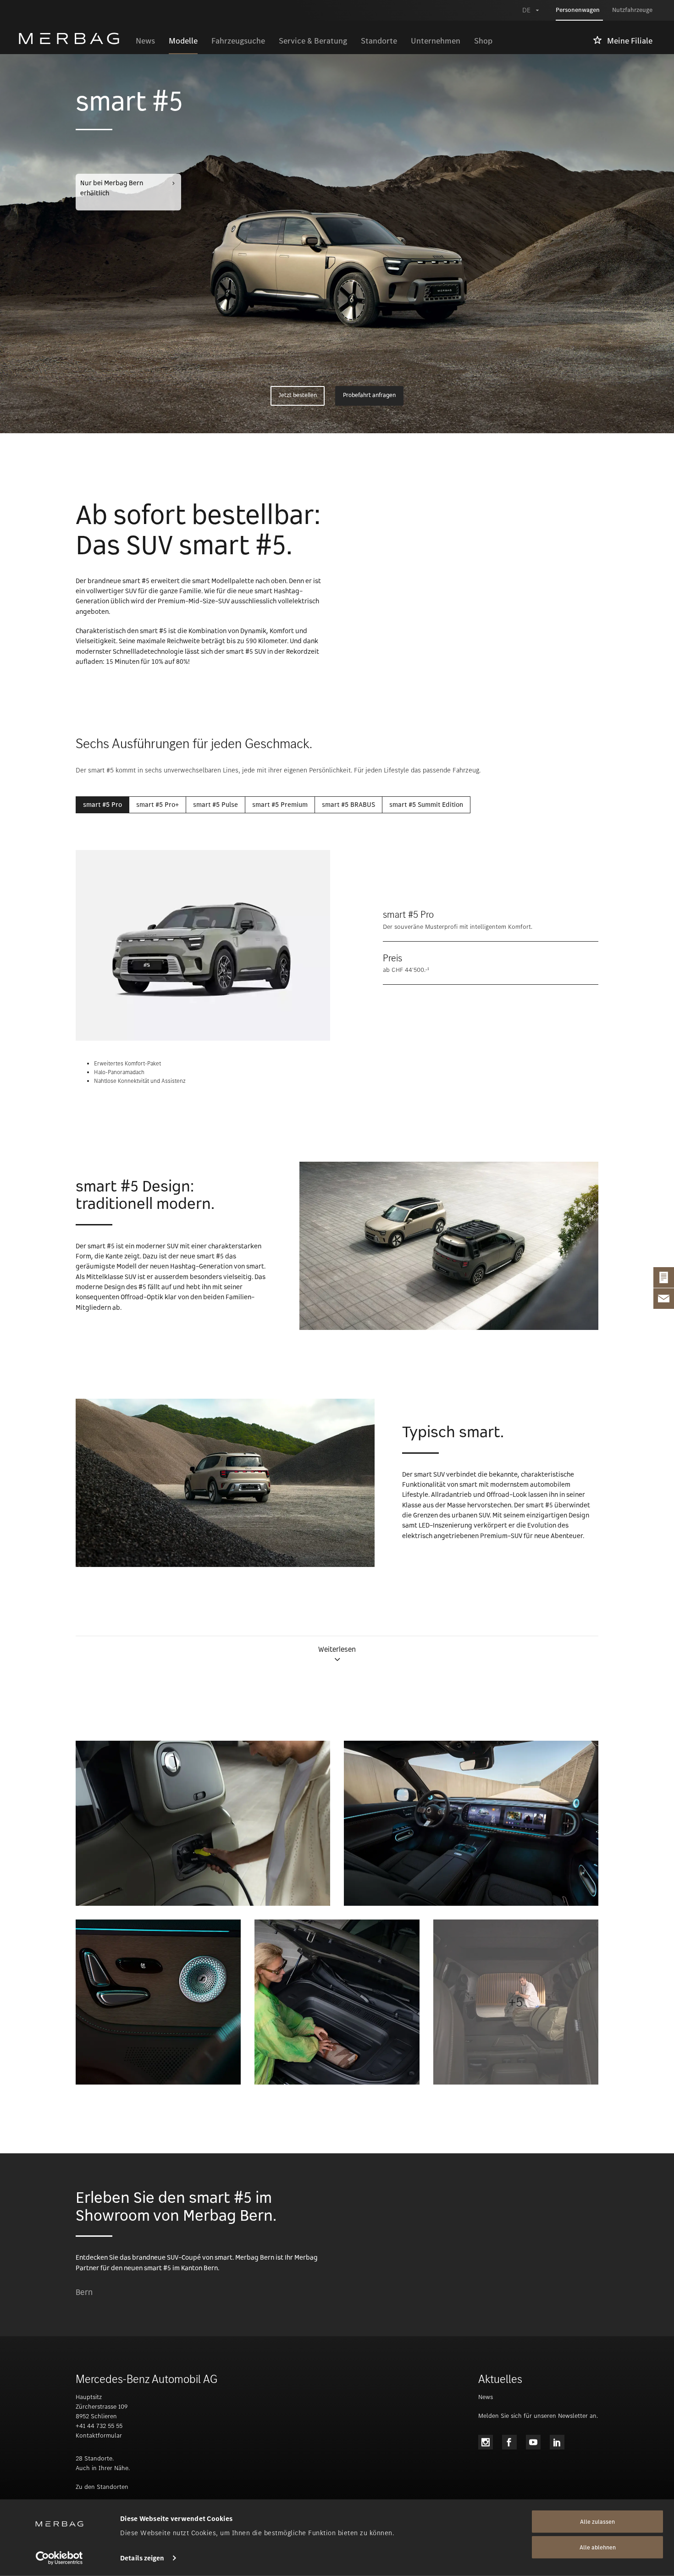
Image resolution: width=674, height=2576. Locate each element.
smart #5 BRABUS (348, 805)
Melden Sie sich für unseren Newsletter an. (538, 2416)
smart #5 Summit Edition (426, 805)
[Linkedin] (557, 2442)
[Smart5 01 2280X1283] (203, 1823)
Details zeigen (142, 2558)
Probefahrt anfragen (369, 396)
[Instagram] (486, 2442)
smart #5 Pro (102, 805)
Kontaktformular (99, 2435)
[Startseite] (74, 39)
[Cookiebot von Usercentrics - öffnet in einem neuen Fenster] (59, 2558)
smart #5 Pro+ (157, 805)
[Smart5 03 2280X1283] (158, 2002)
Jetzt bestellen (298, 396)
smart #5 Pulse (215, 805)
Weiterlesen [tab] (337, 1650)
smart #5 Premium (280, 805)
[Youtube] (533, 2442)
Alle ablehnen (598, 2547)
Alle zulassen (597, 2522)
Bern (84, 2293)
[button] (337, 1654)
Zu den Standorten (102, 2487)
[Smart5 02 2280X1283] (471, 1823)
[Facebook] (509, 2442)
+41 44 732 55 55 (99, 2426)
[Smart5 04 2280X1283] (337, 2002)
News (486, 2397)
